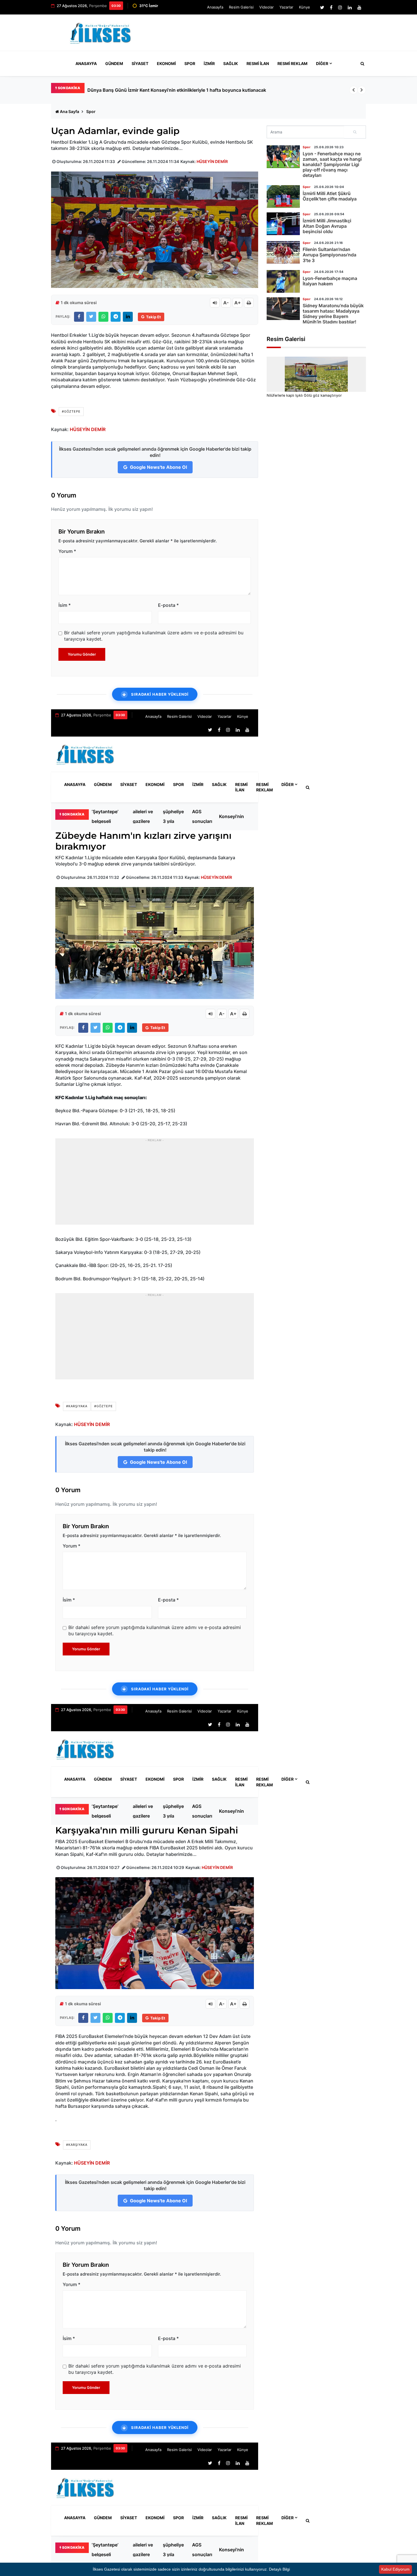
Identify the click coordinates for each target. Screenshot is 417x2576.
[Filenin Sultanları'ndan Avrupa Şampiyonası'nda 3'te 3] (283, 252)
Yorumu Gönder (82, 654)
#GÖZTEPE (71, 411)
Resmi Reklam (292, 63)
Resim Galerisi (241, 7)
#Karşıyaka (77, 1406)
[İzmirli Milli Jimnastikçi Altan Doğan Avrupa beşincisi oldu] (283, 224)
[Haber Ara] (361, 64)
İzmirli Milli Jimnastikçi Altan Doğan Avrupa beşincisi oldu (327, 226)
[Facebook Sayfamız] (331, 7)
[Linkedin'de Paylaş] (128, 317)
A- (226, 303)
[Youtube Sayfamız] (359, 7)
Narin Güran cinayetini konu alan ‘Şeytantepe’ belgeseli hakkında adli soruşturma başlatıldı (185, 90)
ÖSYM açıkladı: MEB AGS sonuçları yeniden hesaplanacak (207, 816)
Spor (190, 63)
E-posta (168, 605)
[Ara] (355, 132)
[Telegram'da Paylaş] (116, 317)
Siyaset (140, 63)
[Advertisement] (262, 35)
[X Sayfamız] (322, 7)
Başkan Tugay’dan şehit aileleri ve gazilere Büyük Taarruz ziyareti (144, 816)
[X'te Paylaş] (91, 317)
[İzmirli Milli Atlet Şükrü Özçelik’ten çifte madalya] (283, 196)
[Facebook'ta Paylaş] (79, 317)
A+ (238, 303)
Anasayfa (215, 7)
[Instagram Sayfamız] (340, 7)
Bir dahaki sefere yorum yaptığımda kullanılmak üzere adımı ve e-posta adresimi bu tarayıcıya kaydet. (154, 636)
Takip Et (153, 317)
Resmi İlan (258, 63)
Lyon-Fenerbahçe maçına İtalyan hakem (330, 281)
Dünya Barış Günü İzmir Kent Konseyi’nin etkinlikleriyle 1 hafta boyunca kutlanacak (235, 816)
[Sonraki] (362, 90)
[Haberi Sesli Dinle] (215, 303)
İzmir (209, 63)
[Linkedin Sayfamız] (350, 7)
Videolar (267, 7)
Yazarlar (286, 7)
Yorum (67, 551)
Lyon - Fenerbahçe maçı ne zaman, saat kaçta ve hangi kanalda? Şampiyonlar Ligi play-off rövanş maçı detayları (332, 165)
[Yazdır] (249, 303)
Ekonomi (166, 63)
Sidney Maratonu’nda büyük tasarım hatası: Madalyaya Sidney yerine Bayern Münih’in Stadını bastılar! (333, 314)
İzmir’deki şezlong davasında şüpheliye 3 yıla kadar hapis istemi (174, 816)
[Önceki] (353, 90)
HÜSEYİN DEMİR (212, 161)
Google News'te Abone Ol (158, 467)
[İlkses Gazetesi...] (101, 32)
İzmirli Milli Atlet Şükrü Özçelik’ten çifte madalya (330, 196)
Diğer (322, 63)
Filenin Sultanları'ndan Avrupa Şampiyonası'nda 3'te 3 (329, 255)
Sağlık (231, 63)
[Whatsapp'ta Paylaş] (103, 317)
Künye (305, 7)
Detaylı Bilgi (279, 2569)
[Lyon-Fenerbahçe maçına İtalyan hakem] (283, 281)
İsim (65, 605)
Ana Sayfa (69, 111)
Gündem (114, 63)
